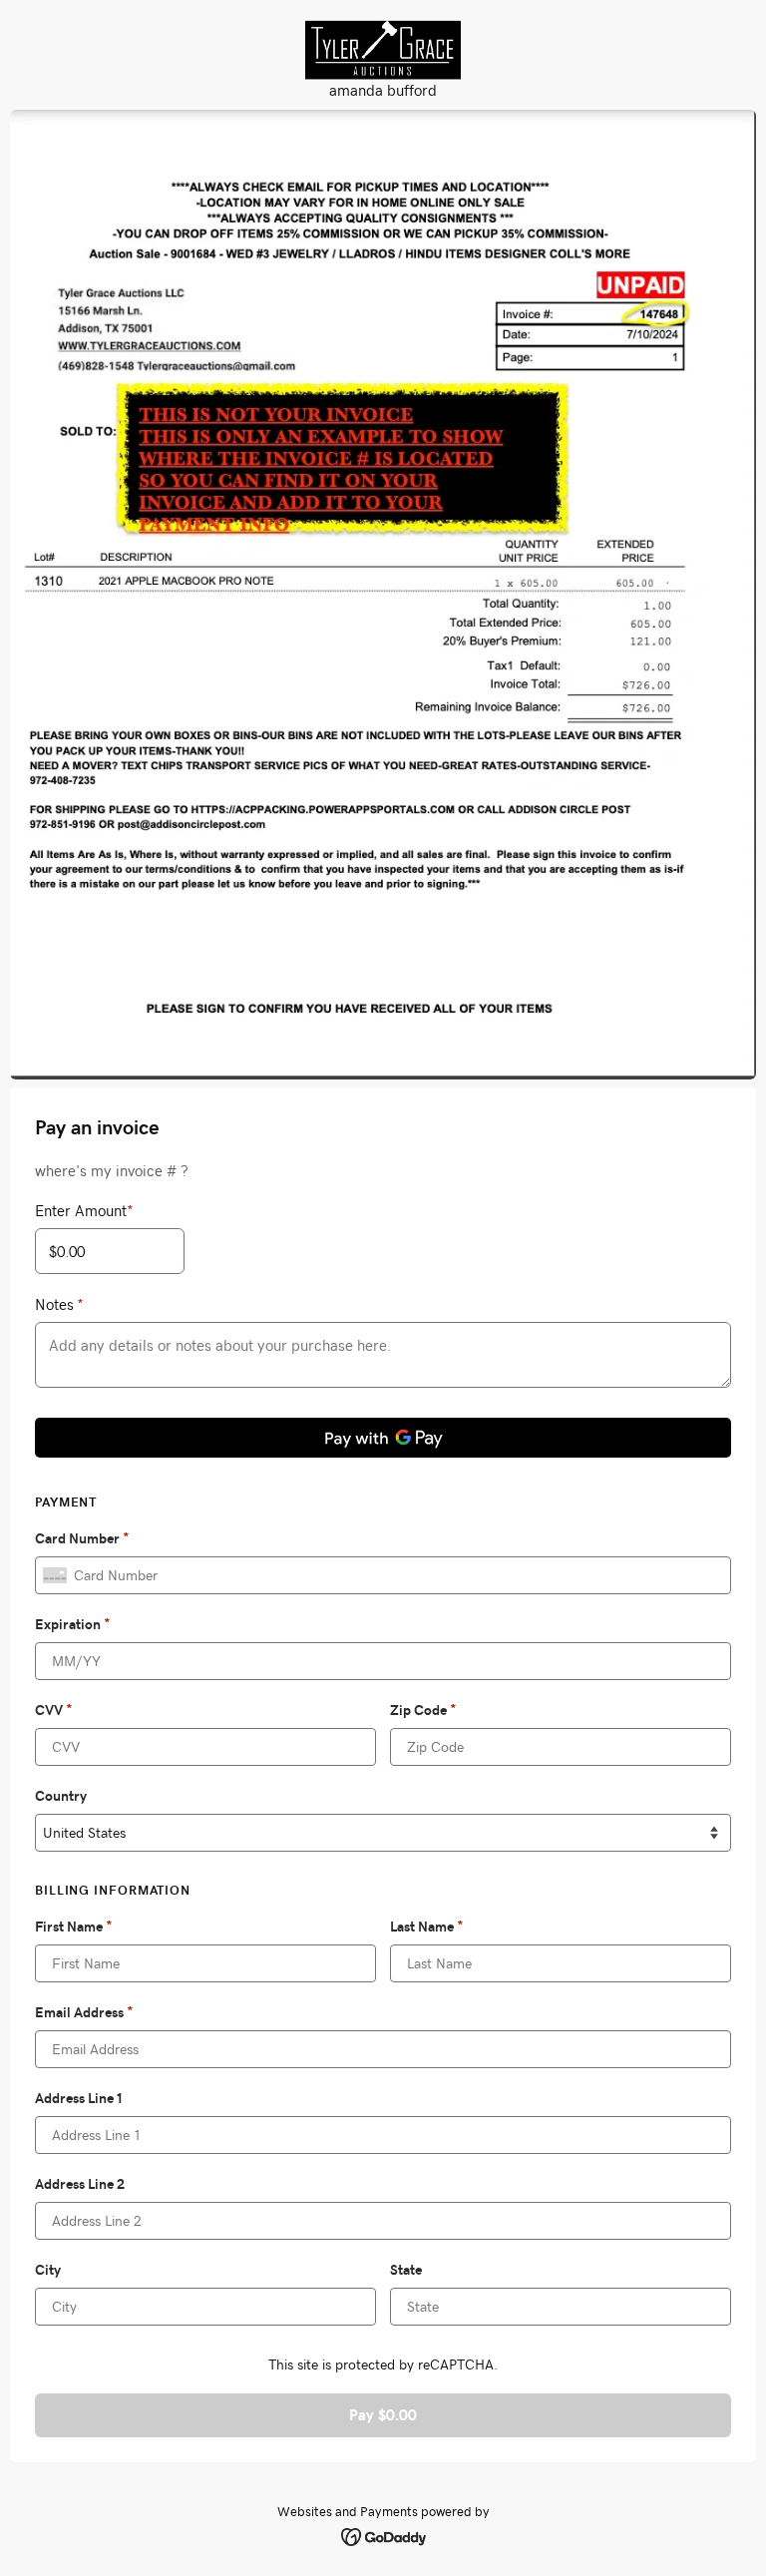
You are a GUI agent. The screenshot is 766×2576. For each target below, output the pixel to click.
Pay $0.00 (383, 2415)
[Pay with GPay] (383, 1438)
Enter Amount (84, 1210)
